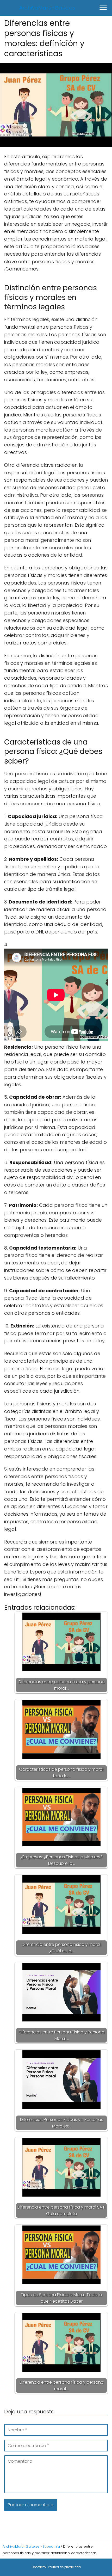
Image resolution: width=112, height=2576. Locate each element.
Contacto (39, 2567)
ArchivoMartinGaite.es (47, 8)
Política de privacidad (64, 2567)
